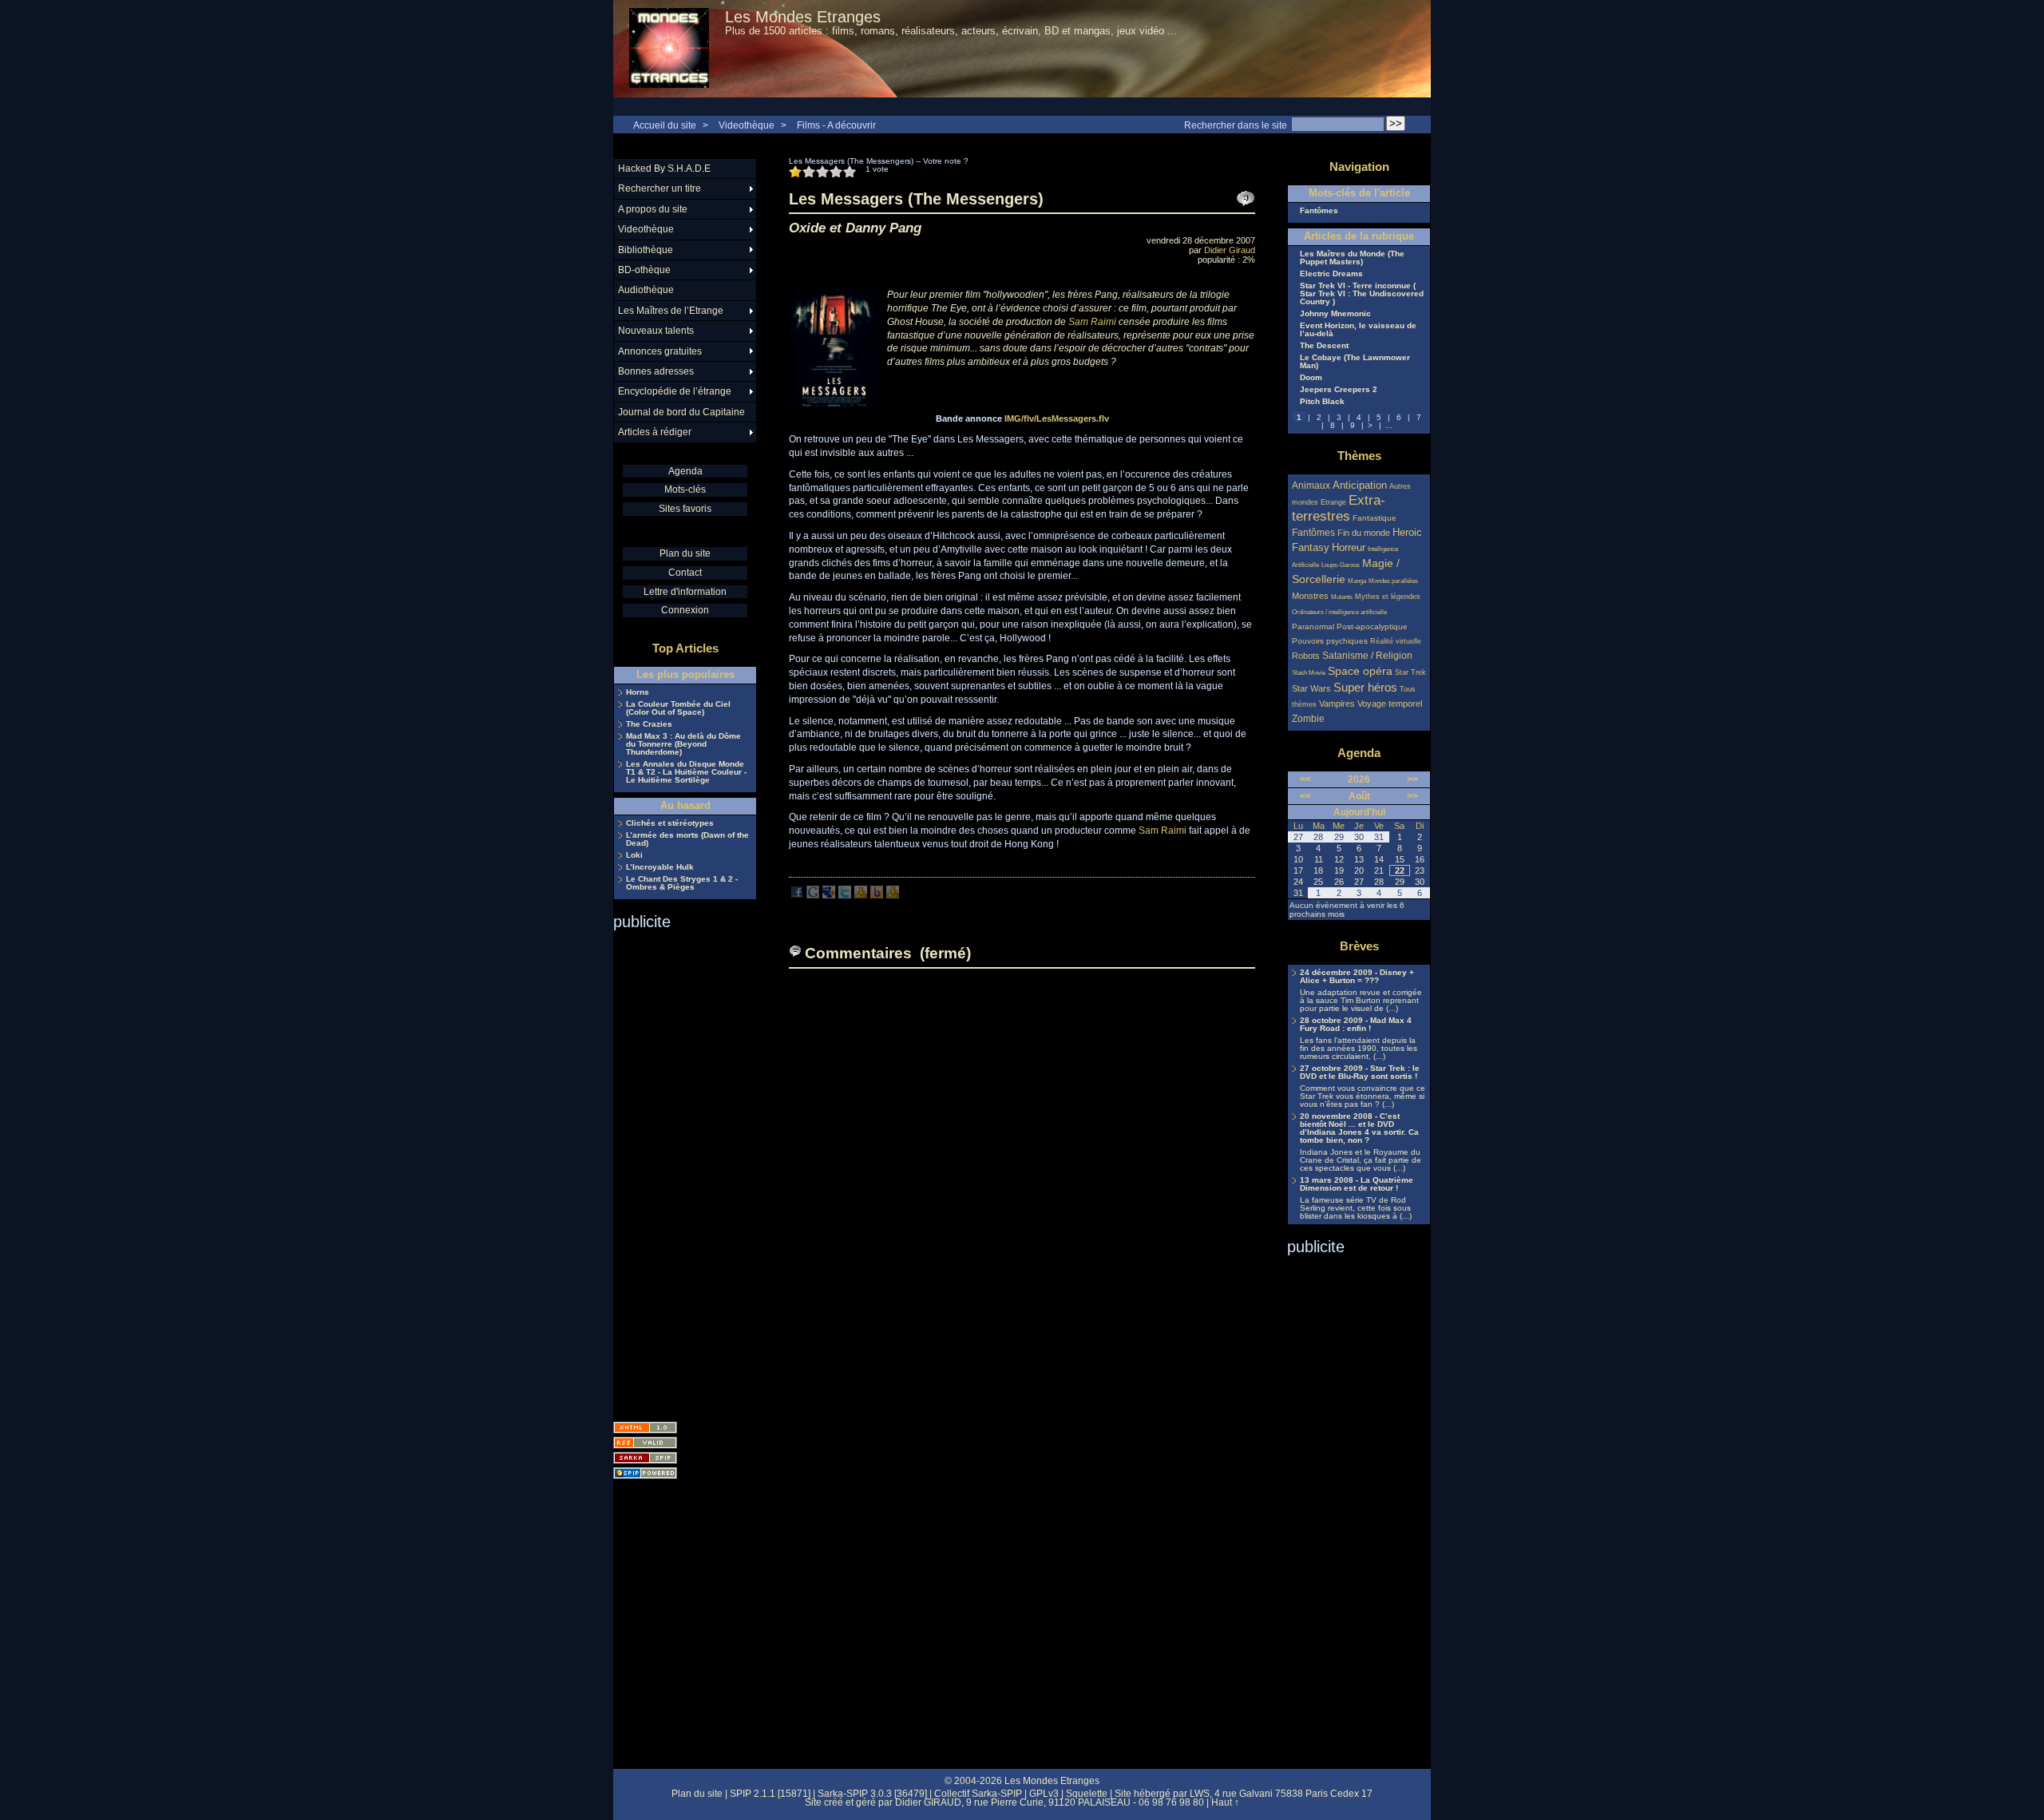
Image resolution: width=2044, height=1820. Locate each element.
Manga (1357, 581)
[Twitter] (845, 895)
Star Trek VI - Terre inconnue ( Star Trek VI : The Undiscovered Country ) (1362, 294)
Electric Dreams (1331, 274)
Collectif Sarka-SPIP (978, 1794)
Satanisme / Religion (1367, 655)
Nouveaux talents (656, 331)
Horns (638, 692)
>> (1412, 779)
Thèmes (1359, 456)
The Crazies (649, 724)
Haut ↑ (1225, 1802)
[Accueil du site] (669, 49)
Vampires (1337, 704)
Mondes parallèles (1393, 581)
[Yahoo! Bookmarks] (861, 895)
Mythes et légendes (1388, 597)
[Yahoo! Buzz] (877, 895)
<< (1305, 779)
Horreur (1349, 548)
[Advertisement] (677, 1171)
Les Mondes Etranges (803, 17)
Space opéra (1360, 671)
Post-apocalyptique (1372, 626)
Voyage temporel (1390, 704)
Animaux (1312, 485)
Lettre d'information (685, 592)
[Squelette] (645, 1458)
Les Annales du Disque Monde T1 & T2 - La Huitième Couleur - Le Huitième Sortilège (686, 772)
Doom (1311, 378)
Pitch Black (1322, 402)
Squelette (1087, 1794)
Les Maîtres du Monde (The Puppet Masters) (1352, 258)
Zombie (1308, 718)
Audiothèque (646, 290)
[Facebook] (797, 895)
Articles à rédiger (655, 432)
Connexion (685, 610)
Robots (1306, 656)
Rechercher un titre (660, 188)
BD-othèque (644, 270)
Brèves (1359, 946)
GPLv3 (1044, 1794)
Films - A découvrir (836, 125)
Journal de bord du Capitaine (681, 412)
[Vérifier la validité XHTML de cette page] (645, 1427)
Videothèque (747, 125)
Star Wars (1311, 688)
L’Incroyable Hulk (660, 867)
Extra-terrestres (1339, 508)
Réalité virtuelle (1396, 641)
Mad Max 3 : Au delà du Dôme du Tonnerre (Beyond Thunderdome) (683, 744)
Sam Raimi (1092, 322)
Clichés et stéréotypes (670, 823)
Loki (634, 855)
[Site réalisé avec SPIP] (645, 1473)
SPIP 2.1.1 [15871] (770, 1794)
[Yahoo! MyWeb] (893, 895)
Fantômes (1319, 211)
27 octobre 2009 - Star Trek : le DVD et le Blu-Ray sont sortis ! (1360, 1073)
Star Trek (1410, 672)
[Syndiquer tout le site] (645, 1443)
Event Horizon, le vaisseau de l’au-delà (1358, 330)
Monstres (1310, 596)
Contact (685, 573)
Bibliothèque (646, 250)
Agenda (685, 471)
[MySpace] (829, 895)
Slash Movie (1309, 673)
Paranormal (1313, 626)
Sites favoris (685, 509)
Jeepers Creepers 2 (1339, 390)
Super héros (1365, 687)
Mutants (1342, 597)
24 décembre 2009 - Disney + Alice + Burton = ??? (1357, 977)
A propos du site (653, 209)
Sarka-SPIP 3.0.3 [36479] (872, 1794)
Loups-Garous (1341, 565)
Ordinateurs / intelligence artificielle (1339, 612)
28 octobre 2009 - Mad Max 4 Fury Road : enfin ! (1356, 1025)
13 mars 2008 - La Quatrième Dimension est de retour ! (1357, 1184)
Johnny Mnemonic (1335, 314)
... (1389, 425)
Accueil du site (665, 125)
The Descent (1324, 346)
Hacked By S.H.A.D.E (664, 169)
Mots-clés (685, 490)
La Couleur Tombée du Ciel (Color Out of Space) (678, 708)
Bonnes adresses (656, 371)
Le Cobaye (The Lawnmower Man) (1355, 362)
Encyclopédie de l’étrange (675, 391)
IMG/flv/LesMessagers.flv (1057, 418)
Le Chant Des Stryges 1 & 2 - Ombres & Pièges (682, 883)
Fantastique (1375, 518)
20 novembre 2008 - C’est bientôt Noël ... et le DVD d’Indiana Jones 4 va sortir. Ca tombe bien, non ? (1359, 1128)
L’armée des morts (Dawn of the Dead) (687, 839)
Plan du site (685, 553)
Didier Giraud (1230, 250)
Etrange (1333, 502)
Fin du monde (1364, 533)
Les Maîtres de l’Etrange (671, 311)
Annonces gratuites (660, 351)
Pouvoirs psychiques (1330, 641)
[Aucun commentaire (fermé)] (1246, 199)
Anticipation (1360, 486)
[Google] (813, 895)
